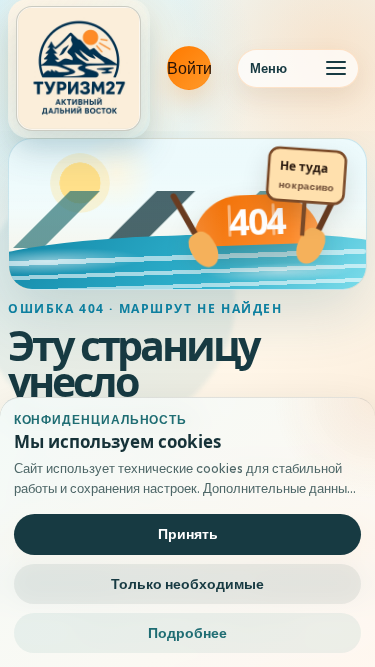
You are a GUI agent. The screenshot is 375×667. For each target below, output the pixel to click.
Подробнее (187, 633)
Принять (188, 534)
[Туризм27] (78, 68)
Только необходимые (187, 584)
